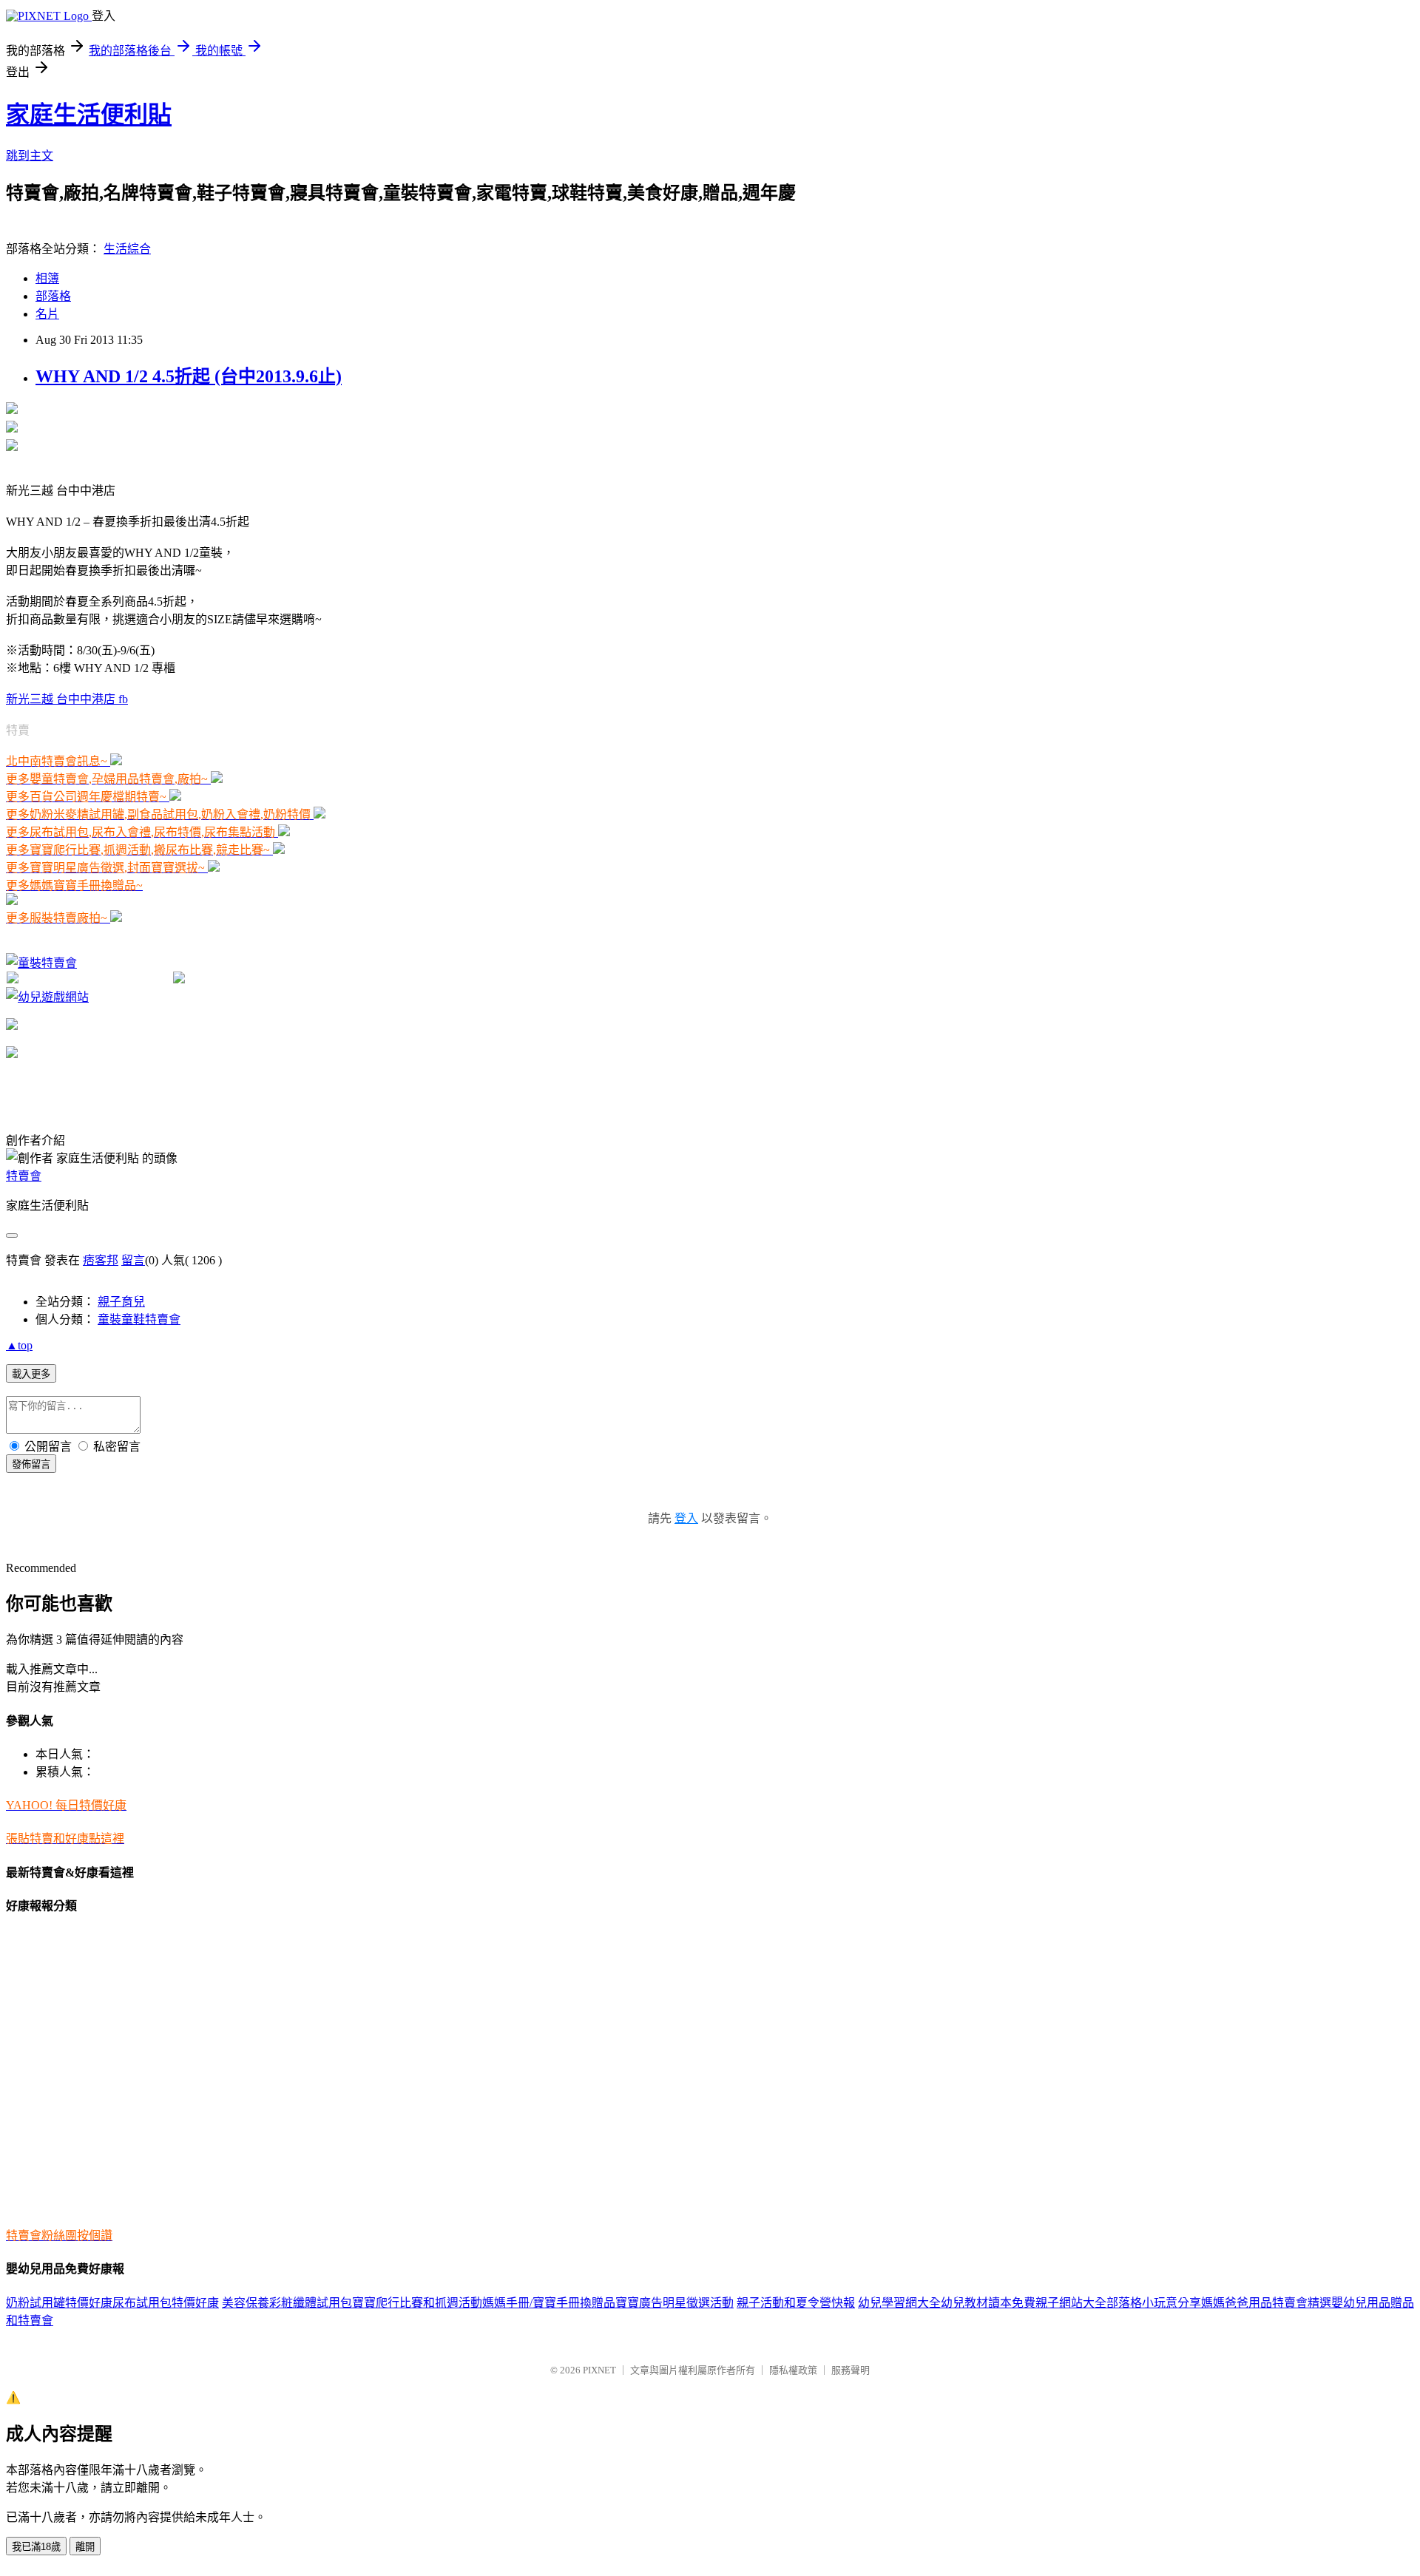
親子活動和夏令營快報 (796, 2303)
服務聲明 (851, 2370)
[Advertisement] (179, 945)
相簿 (47, 278)
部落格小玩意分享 (1154, 2303)
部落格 (53, 296)
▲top (19, 1345)
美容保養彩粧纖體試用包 (287, 2303)
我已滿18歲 (36, 2547)
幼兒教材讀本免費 (988, 2303)
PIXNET (599, 2370)
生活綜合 (127, 249)
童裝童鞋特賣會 (139, 1319)
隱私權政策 (793, 2370)
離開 (85, 2547)
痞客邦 (101, 1260)
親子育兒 (121, 1302)
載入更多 (31, 1374)
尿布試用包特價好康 (166, 2303)
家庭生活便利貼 (89, 115)
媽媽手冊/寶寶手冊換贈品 (549, 2303)
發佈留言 (31, 1464)
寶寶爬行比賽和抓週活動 (417, 2303)
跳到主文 (30, 156)
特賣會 (24, 1176)
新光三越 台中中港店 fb (67, 699)
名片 (47, 314)
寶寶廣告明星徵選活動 (674, 2303)
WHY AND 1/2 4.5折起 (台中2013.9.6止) (189, 376)
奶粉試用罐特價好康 (59, 2303)
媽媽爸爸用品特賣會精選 (1266, 2303)
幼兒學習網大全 (899, 2303)
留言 (133, 1260)
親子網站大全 (1071, 2303)
